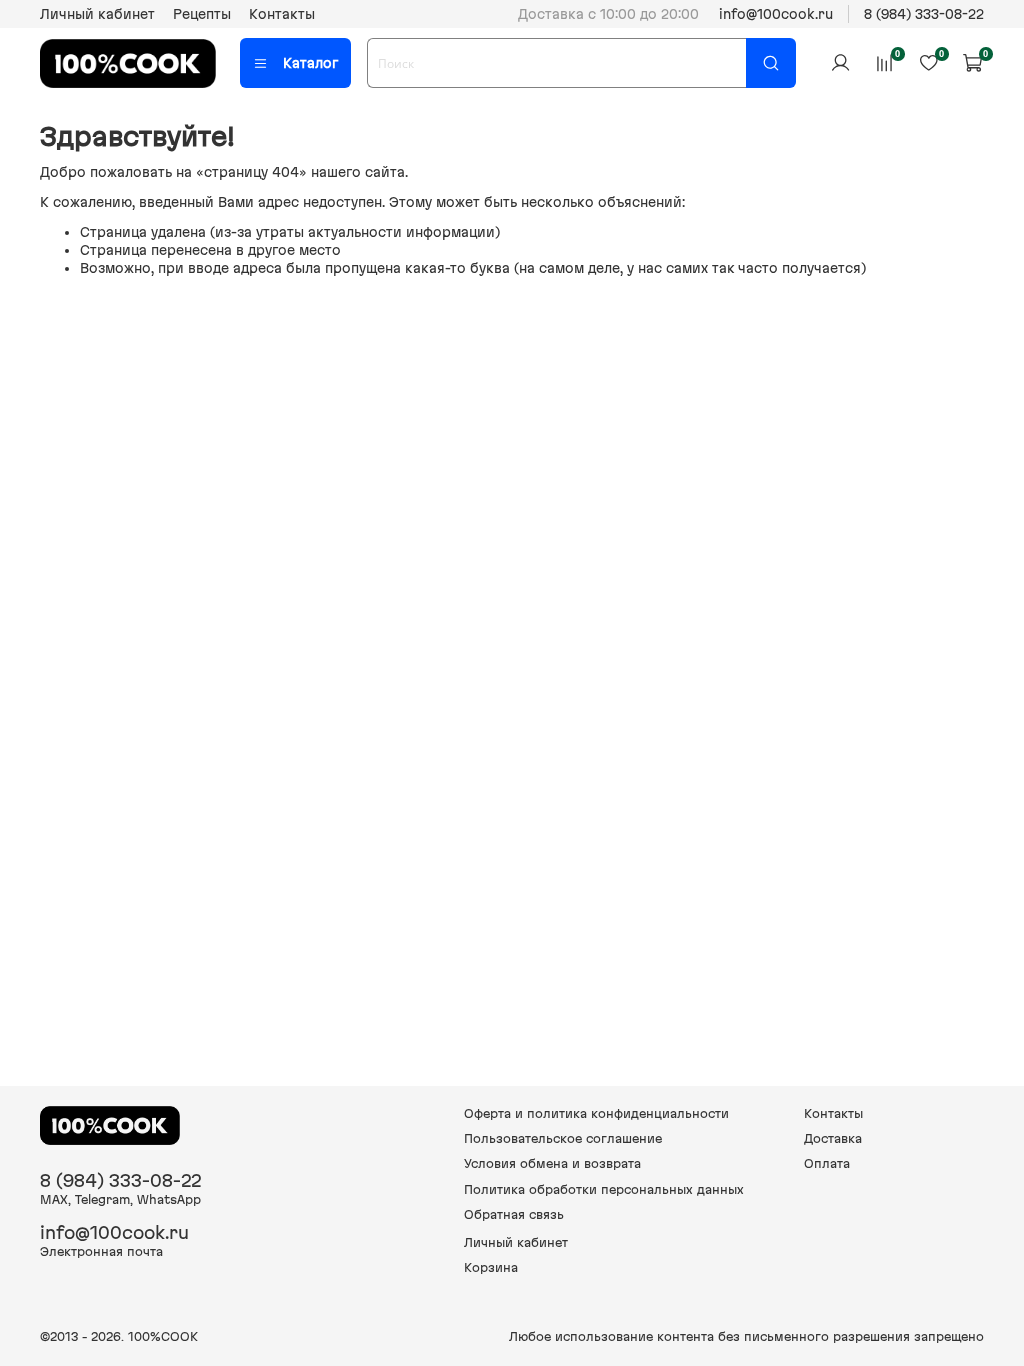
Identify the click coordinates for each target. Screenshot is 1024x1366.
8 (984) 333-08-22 (924, 14)
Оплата (827, 1163)
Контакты (282, 14)
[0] (884, 63)
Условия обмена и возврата (552, 1163)
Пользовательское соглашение (563, 1138)
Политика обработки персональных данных (604, 1189)
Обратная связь (514, 1214)
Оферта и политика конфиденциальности (596, 1113)
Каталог (310, 63)
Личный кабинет (97, 14)
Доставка (833, 1138)
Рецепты (202, 14)
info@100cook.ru (776, 14)
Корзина (491, 1267)
